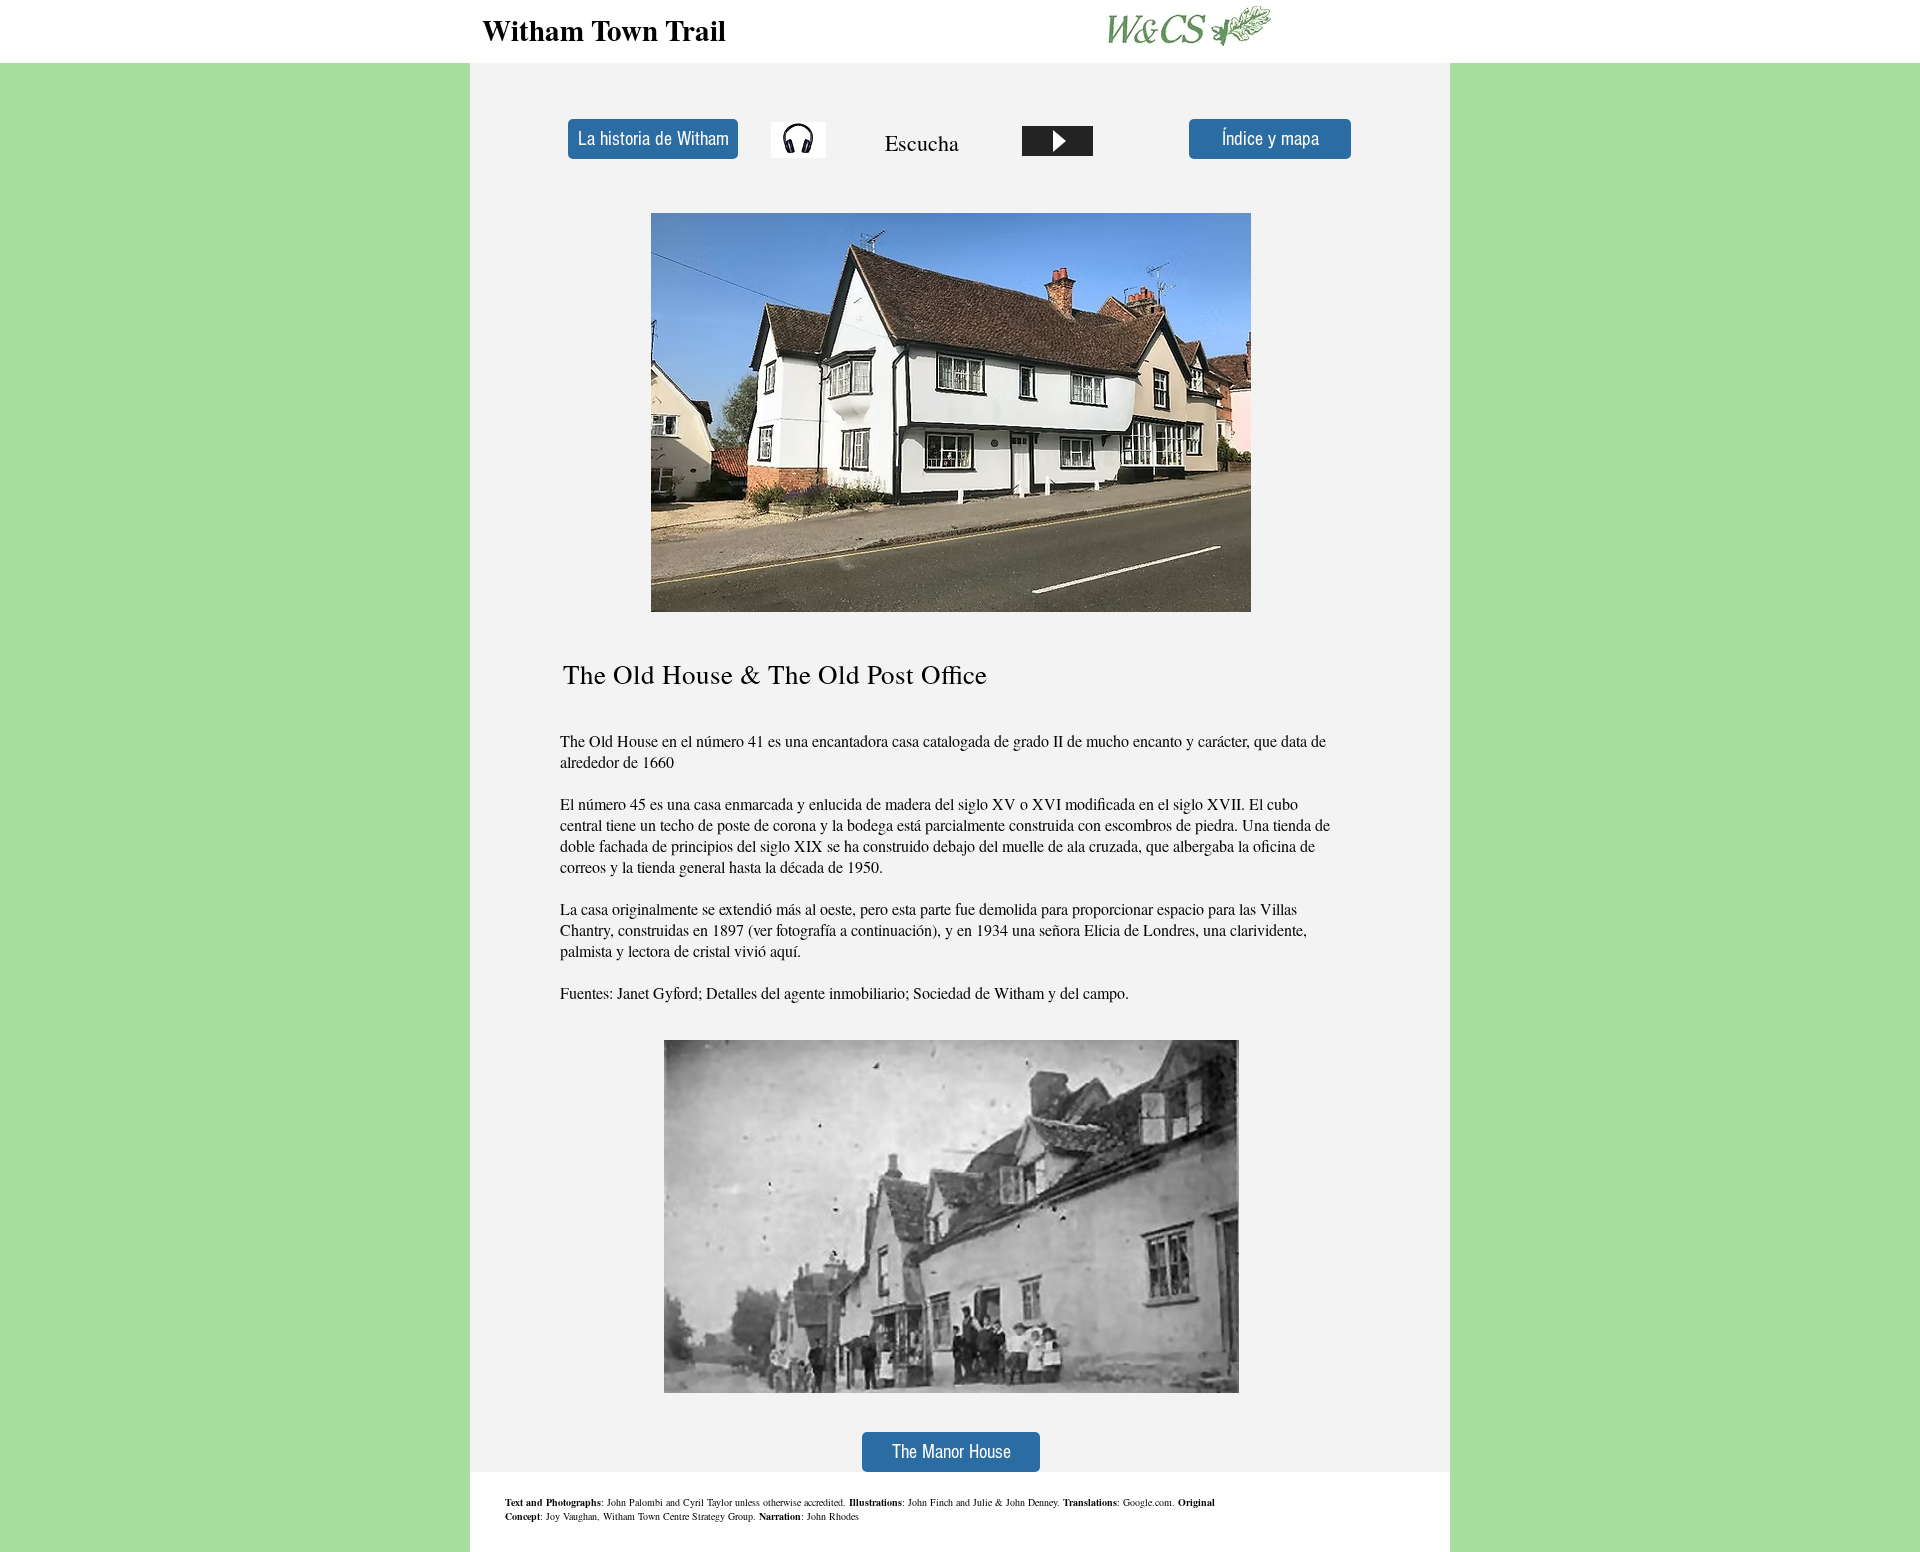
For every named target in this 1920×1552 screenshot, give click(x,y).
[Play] (1057, 141)
